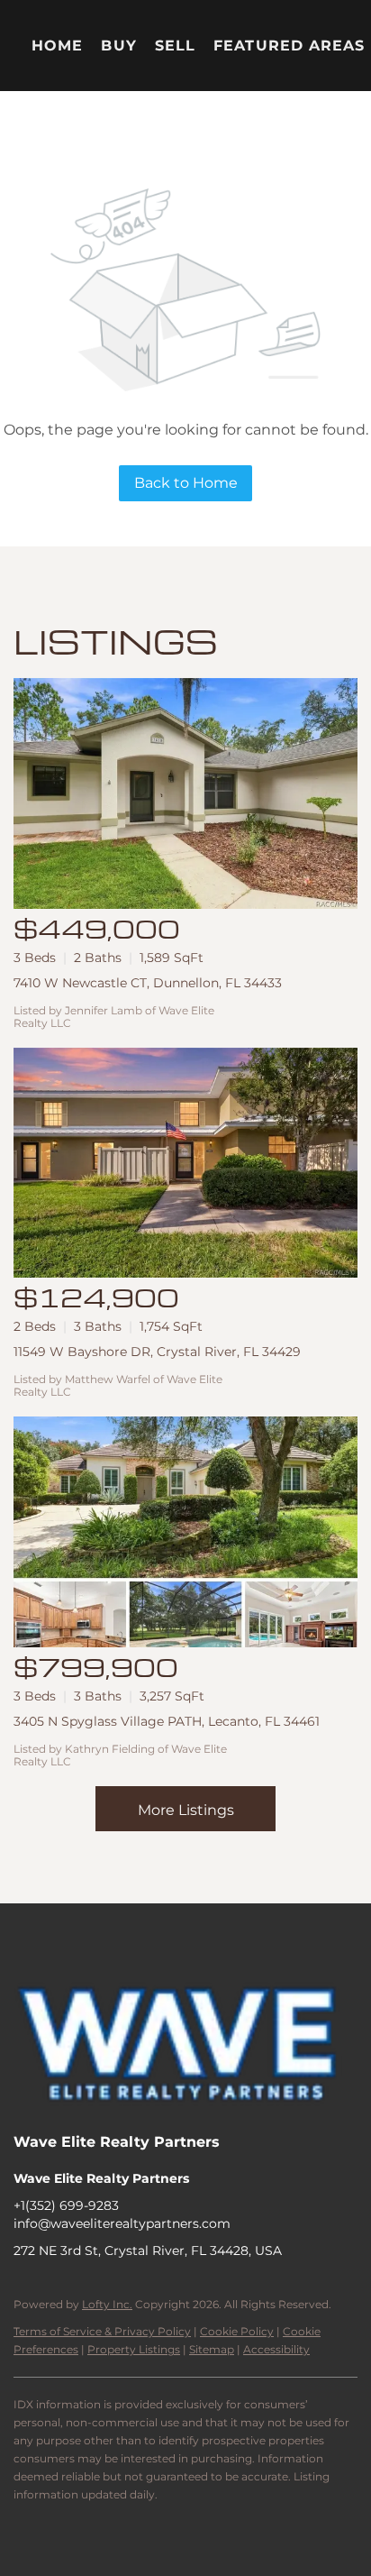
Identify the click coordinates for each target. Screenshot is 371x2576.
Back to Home (186, 483)
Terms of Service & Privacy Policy (102, 2331)
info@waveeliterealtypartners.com (122, 2223)
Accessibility (276, 2349)
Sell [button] (175, 46)
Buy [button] (118, 46)
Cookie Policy (237, 2331)
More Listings (186, 1810)
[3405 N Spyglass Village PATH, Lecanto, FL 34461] (185, 1532)
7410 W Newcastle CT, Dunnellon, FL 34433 (148, 983)
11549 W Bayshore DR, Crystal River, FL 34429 (157, 1352)
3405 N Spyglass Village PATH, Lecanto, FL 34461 (167, 1721)
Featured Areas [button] (289, 46)
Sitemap (212, 2349)
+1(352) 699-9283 (66, 2205)
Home (57, 46)
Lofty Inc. (107, 2304)
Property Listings (134, 2349)
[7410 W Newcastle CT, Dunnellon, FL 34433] (185, 793)
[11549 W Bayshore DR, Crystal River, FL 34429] (185, 1163)
